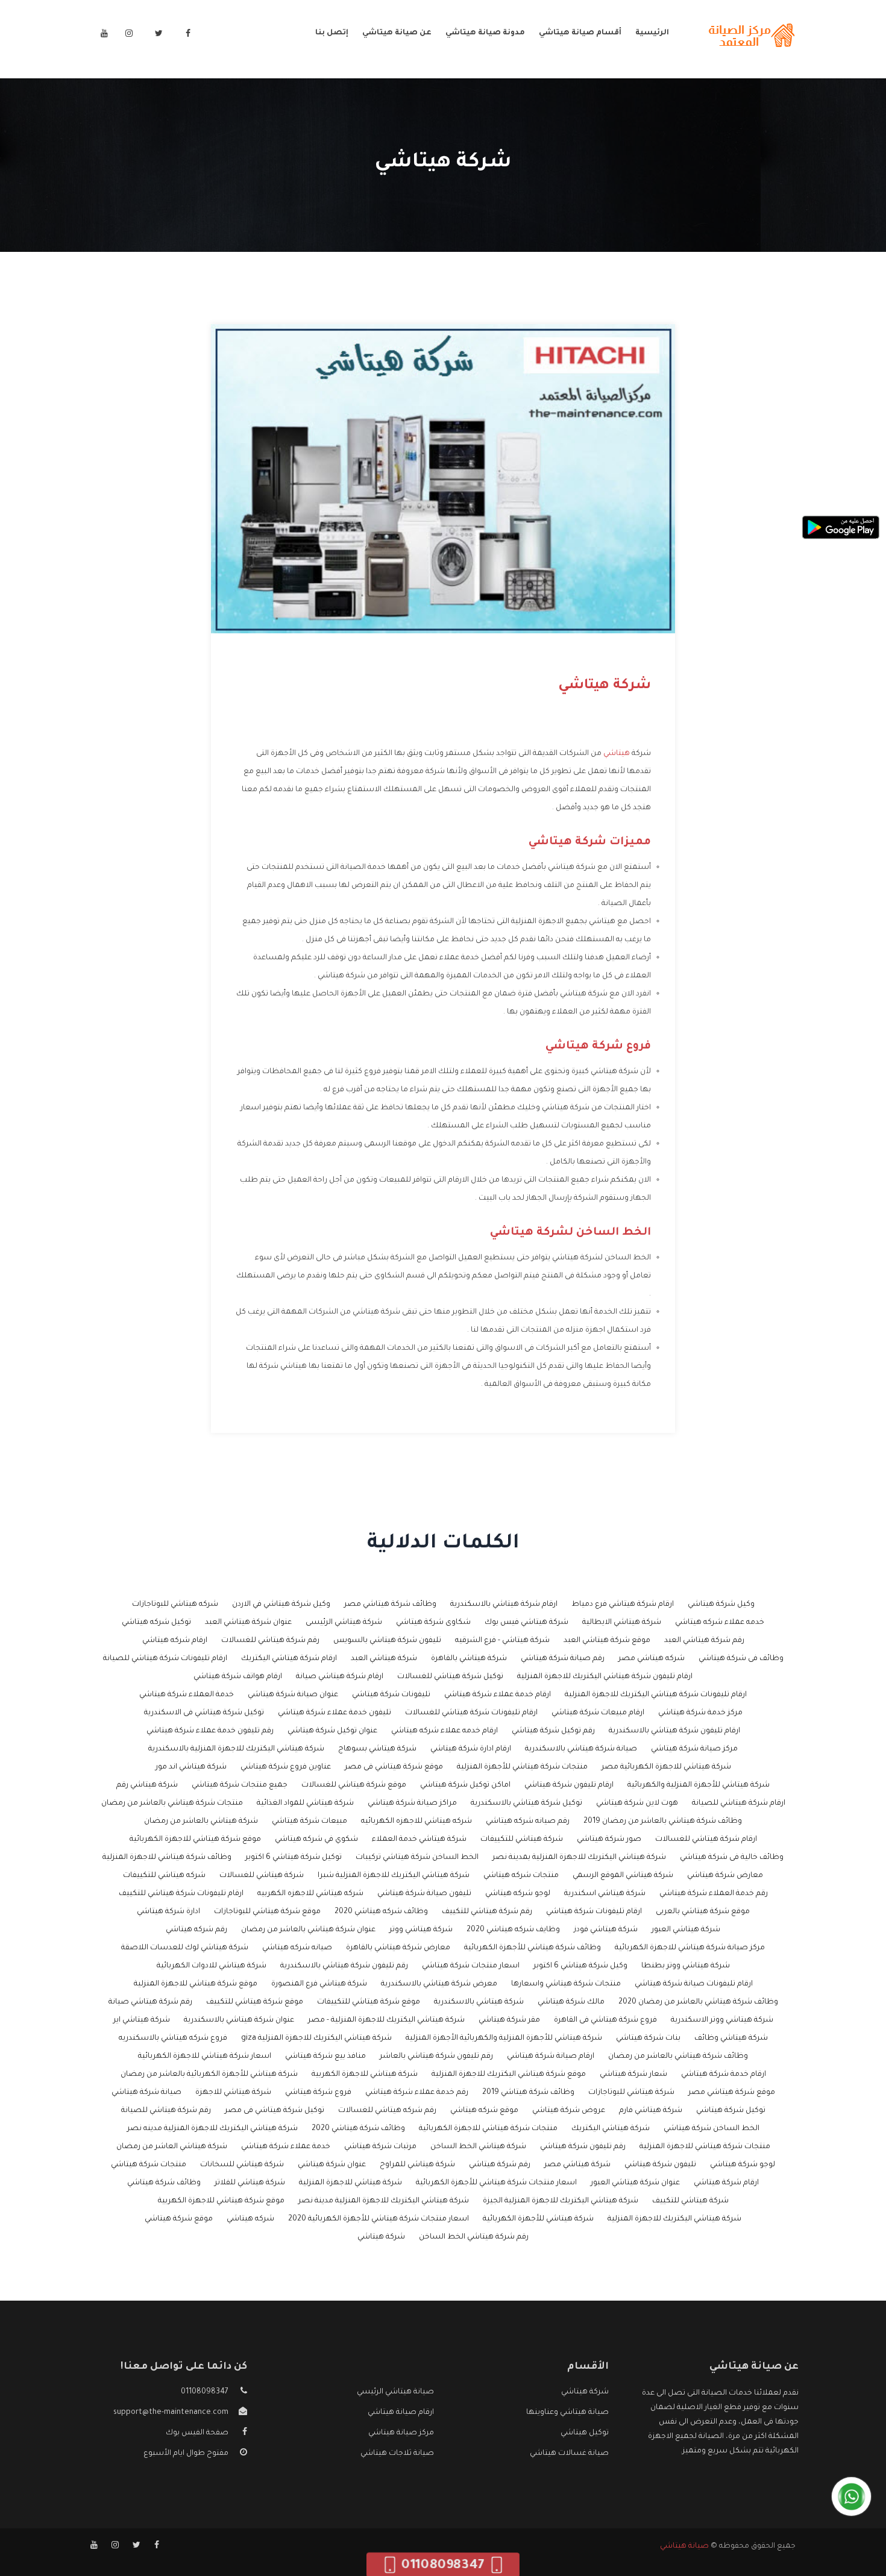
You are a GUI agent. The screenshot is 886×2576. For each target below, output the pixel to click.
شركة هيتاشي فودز (606, 1930)
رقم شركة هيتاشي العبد (704, 1641)
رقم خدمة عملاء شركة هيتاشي (417, 2093)
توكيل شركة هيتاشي (731, 2111)
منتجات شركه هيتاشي (521, 1876)
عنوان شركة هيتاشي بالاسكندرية (239, 2020)
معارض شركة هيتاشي (725, 1876)
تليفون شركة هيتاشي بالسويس (387, 1641)
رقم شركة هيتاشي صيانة (150, 2002)
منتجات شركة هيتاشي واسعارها (566, 1984)
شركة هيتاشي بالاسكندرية (479, 2002)
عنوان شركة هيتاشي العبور (635, 2183)
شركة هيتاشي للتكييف (690, 2201)
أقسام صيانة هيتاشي (580, 33)
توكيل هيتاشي (585, 2433)
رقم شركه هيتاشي (196, 1930)
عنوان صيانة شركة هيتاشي (293, 1695)
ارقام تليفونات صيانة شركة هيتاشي (694, 1984)
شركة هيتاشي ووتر (421, 1930)
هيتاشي (617, 754)
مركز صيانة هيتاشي (401, 2433)
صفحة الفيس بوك (197, 2433)
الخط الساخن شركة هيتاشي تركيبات (417, 1858)
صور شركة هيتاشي (609, 1840)
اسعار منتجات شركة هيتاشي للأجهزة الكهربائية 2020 (379, 2219)
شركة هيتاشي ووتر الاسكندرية (722, 2020)
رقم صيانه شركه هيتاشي (528, 1822)
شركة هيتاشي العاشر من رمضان (172, 2147)
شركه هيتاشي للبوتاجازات (175, 1605)
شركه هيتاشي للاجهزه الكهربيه (310, 1894)
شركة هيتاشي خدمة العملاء (419, 1840)
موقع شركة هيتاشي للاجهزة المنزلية (196, 1984)
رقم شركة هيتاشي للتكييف (487, 1912)
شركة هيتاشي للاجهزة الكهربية (365, 2075)
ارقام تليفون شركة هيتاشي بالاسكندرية (674, 1731)
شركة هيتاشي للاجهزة (233, 2093)
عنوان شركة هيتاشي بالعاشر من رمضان (308, 1930)
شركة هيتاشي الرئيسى (344, 1623)
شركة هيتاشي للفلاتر (250, 2183)
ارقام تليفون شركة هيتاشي (569, 1785)
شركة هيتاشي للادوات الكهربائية (212, 1966)
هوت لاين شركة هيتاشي (637, 1804)
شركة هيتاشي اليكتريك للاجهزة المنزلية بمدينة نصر (579, 1858)
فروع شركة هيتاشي (318, 2093)
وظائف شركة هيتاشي (164, 2183)
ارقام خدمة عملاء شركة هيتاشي (498, 1695)
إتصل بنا (332, 33)
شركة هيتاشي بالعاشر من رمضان (201, 1822)
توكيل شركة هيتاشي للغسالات (450, 1677)
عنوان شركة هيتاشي (332, 2165)
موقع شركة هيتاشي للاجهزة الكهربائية (195, 1840)
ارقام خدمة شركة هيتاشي (724, 2075)
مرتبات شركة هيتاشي (380, 2147)
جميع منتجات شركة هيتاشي (240, 1785)
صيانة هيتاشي (684, 2546)
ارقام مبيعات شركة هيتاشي (598, 1713)
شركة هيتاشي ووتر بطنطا (686, 1966)
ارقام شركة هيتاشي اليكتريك (289, 1659)
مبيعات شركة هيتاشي (309, 1822)
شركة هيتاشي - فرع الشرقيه (502, 1641)
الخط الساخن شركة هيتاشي (712, 2129)
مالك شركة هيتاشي (571, 2002)
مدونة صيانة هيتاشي (485, 33)
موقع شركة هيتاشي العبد (607, 1641)
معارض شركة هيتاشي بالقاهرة (398, 1948)
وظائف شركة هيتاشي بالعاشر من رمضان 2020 (698, 2002)
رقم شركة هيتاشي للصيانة (166, 2111)
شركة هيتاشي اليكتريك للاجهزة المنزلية (674, 2219)
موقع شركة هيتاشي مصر (732, 2093)
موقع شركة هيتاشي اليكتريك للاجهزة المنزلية (509, 2075)
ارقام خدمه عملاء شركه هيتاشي (445, 1731)
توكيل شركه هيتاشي (156, 1623)
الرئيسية (652, 33)
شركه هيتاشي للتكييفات (164, 1876)
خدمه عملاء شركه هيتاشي (720, 1623)
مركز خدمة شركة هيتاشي (700, 1713)
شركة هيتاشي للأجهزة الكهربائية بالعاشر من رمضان (209, 2075)
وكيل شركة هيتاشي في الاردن (281, 1605)
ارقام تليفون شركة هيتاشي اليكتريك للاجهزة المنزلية (605, 1677)
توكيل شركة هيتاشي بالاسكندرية (526, 1804)
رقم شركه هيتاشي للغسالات (387, 2111)
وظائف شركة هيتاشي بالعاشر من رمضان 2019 (663, 1822)
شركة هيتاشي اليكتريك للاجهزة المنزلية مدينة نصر (384, 2201)
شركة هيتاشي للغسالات (262, 1876)
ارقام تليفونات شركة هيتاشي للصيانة (165, 1659)
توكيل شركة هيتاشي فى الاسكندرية (204, 1713)
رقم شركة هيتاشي (500, 2165)
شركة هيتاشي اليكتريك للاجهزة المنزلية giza (316, 2039)
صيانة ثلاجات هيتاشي (397, 2454)
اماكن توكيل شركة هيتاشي (465, 1785)
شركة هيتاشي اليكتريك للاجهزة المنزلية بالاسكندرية (236, 1749)
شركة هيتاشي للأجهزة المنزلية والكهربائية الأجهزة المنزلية (504, 2039)
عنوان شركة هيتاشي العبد (248, 1623)
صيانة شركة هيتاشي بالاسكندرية (581, 1749)
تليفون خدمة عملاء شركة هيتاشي (335, 1713)
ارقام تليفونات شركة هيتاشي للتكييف (181, 1894)
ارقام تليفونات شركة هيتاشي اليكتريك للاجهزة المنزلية (656, 1695)
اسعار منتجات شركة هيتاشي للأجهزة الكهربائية (496, 2183)
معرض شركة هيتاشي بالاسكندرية (439, 1984)
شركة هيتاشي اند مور (191, 1767)
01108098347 (205, 2392)
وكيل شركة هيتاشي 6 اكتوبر (580, 1966)
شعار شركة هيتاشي (633, 2075)
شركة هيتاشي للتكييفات (522, 1840)
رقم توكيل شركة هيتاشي (553, 1731)
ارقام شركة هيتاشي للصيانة (739, 1804)
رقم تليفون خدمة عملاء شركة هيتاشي (210, 1731)
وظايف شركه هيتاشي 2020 (513, 1930)
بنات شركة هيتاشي (648, 2039)
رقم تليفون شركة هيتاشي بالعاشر (436, 2057)
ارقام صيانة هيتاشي (401, 2413)
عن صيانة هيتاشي (397, 33)
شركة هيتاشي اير (142, 2020)
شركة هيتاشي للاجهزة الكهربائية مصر (666, 1767)
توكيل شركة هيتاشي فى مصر (275, 2111)
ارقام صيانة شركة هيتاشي (551, 2057)
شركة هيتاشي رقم (147, 1785)
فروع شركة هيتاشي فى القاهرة (605, 2020)
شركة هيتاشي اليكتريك (611, 2129)
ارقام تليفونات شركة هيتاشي (594, 1912)
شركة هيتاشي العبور (686, 1930)
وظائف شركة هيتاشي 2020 (358, 2129)
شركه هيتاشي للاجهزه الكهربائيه (416, 1822)
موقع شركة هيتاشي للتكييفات (369, 2002)
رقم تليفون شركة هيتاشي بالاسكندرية (344, 1966)
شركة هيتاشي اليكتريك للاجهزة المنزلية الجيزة (561, 2201)
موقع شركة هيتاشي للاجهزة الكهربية (221, 2201)
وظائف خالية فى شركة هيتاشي (732, 1858)
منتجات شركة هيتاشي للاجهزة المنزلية (705, 2147)
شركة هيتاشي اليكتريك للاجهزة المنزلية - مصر (386, 2020)
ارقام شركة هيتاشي (726, 2183)
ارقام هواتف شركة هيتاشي (238, 1677)
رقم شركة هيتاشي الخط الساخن (474, 2237)
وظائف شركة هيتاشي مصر (390, 1605)
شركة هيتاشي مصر (577, 2165)
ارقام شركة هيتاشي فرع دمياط (623, 1605)
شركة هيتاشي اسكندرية (605, 1894)
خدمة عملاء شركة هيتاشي (286, 2147)
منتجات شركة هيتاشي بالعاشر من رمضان (172, 1804)
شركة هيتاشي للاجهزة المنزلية (350, 2183)
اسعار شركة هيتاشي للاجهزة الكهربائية (205, 2057)
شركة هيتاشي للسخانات (242, 2165)
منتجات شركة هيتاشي (149, 2165)
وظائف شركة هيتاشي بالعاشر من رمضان (678, 2057)
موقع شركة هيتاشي (179, 2219)
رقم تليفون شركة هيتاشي (583, 2147)
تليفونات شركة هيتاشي (391, 1695)
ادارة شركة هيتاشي (168, 1912)
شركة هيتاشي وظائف (731, 2039)
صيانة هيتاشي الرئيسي (395, 2392)
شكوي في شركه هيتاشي (316, 1840)
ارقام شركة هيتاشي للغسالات (706, 1840)
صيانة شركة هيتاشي (146, 2093)
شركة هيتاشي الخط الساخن (478, 2147)
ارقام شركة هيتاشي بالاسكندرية (504, 1605)
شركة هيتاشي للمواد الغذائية (305, 1804)
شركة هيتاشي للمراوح (417, 2165)
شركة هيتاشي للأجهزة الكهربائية (538, 2219)
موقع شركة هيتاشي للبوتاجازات (267, 1912)
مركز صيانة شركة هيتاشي (694, 1749)
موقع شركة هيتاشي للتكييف (255, 2002)
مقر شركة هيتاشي (509, 2020)
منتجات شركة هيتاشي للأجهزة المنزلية (522, 1767)
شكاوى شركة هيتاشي (433, 1623)
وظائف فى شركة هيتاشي (741, 1659)
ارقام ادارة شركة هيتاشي (471, 1749)
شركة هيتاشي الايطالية (622, 1623)
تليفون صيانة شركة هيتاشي (424, 1894)
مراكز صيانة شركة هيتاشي (412, 1804)
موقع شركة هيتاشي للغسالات (354, 1785)
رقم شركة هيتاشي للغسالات (270, 1641)
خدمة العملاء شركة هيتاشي (187, 1695)
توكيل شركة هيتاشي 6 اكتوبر (294, 1858)
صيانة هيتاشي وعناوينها (567, 2413)
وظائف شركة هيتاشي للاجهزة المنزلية (167, 1858)
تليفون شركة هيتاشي (660, 2165)
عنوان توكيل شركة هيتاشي (332, 1731)
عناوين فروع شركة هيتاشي (286, 1767)
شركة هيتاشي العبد (384, 1659)
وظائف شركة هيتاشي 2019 (528, 2093)
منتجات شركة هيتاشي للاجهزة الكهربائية (488, 2129)
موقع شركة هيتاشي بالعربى (703, 1912)
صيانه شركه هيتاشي (297, 1948)
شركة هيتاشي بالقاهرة (469, 1659)
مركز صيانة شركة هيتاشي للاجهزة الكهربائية (690, 1948)
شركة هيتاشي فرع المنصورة (319, 1984)
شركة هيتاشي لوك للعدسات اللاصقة (185, 1948)
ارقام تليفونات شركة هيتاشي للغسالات (471, 1713)
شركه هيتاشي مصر (652, 1659)
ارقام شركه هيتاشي (175, 1641)
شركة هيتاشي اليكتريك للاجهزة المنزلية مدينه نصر (212, 2129)
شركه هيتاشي (250, 2219)
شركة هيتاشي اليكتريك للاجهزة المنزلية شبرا (394, 1876)
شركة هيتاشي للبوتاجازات (631, 2093)
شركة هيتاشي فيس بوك (526, 1623)
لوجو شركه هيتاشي (518, 1894)
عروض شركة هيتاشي (569, 2111)
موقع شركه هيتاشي (484, 2111)
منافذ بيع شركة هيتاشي (325, 2057)
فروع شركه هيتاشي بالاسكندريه (173, 2039)
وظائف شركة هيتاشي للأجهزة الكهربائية (533, 1948)
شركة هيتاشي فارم (651, 2111)
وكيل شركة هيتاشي (721, 1605)
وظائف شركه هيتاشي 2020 (381, 1912)
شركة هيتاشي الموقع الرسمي (623, 1876)
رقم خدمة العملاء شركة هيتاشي (714, 1894)
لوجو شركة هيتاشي (743, 2165)
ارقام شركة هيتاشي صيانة (340, 1677)
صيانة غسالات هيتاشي (569, 2454)
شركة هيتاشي (381, 2237)
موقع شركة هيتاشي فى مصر (394, 1767)
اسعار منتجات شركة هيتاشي (471, 1966)
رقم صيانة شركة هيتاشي (563, 1659)
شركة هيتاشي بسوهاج (377, 1749)
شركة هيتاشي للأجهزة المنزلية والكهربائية (699, 1785)
